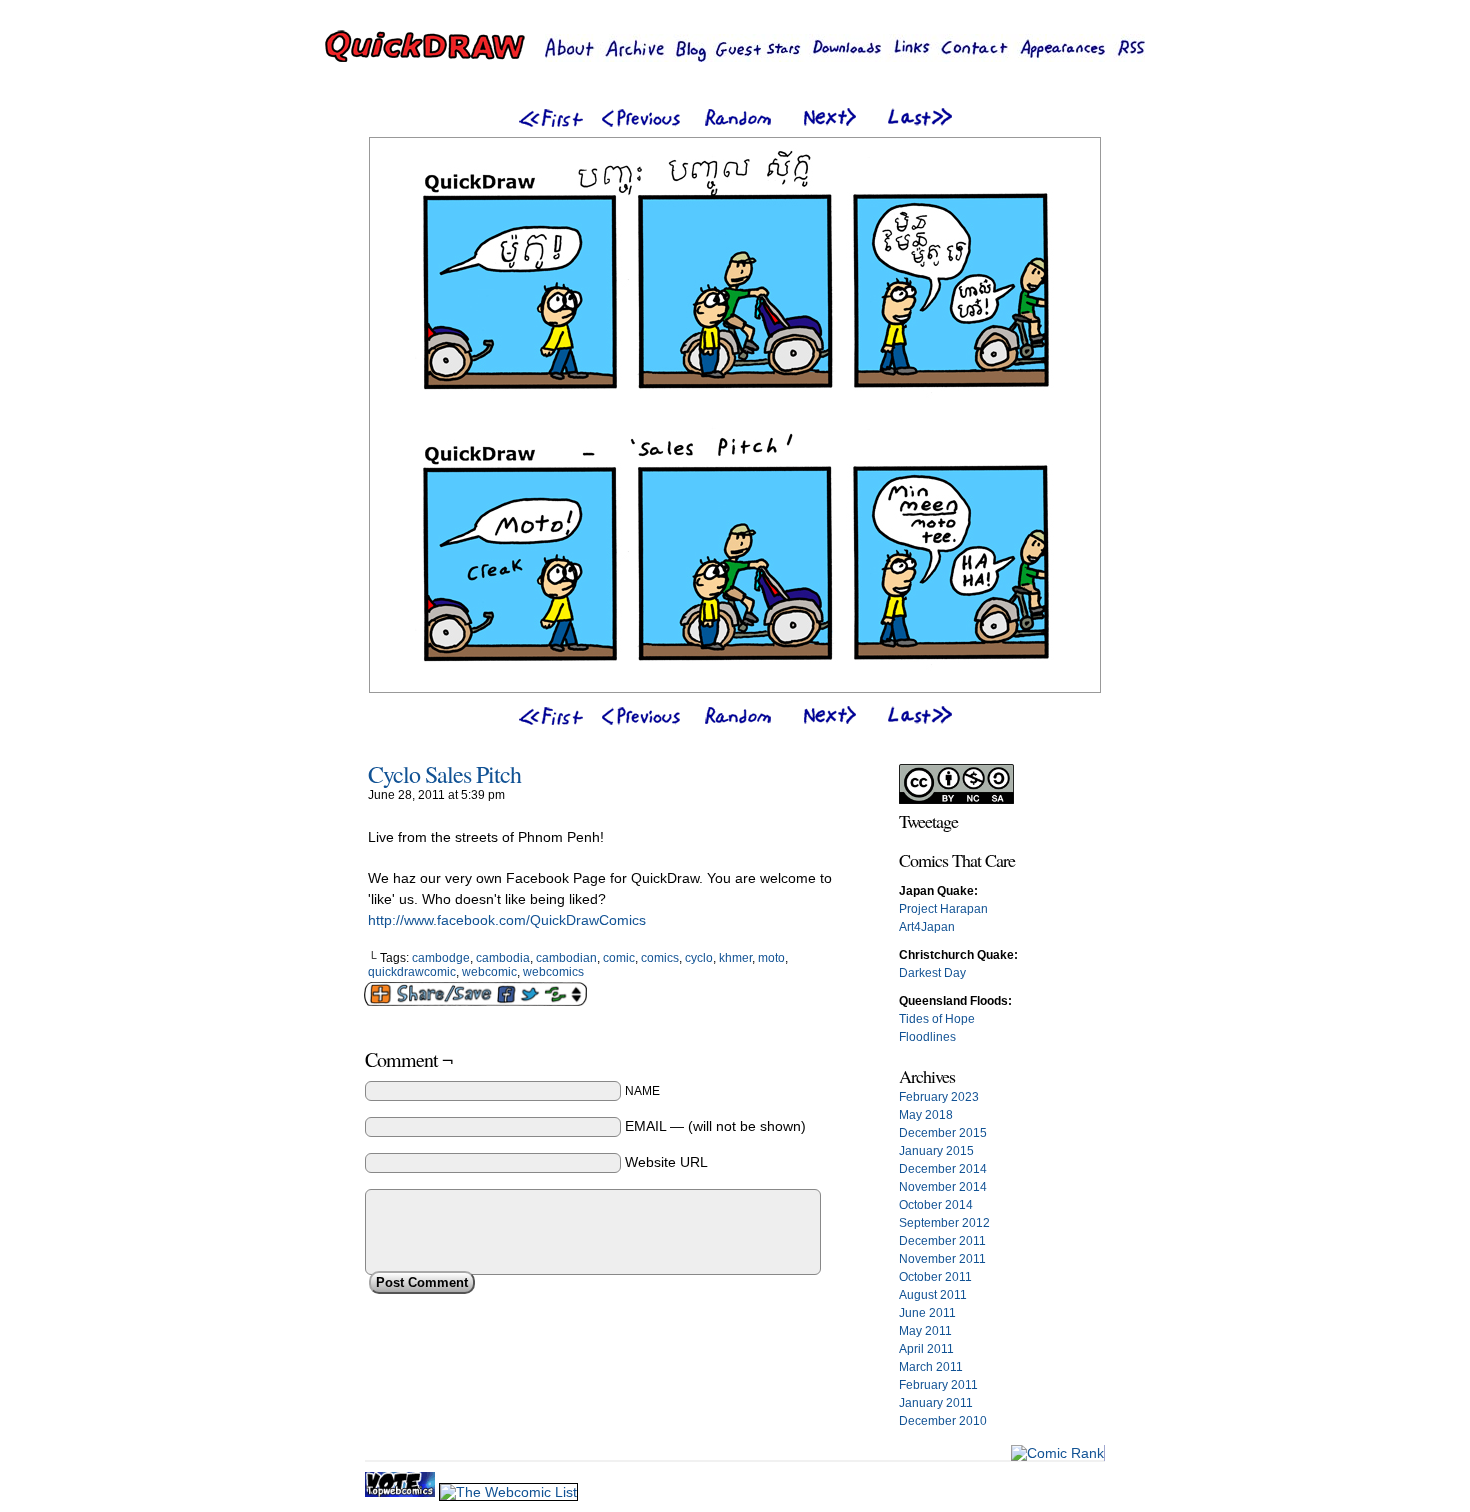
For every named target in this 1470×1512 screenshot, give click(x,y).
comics (660, 958)
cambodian (566, 958)
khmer (735, 958)
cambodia (503, 958)
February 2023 (939, 1097)
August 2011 (933, 1295)
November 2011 (942, 1259)
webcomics (553, 972)
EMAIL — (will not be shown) (715, 1126)
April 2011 (926, 1349)
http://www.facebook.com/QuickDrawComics (507, 920)
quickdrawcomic (412, 972)
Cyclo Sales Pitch (444, 774)
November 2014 (943, 1187)
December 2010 (943, 1421)
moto (771, 958)
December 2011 (942, 1241)
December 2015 (943, 1133)
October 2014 (936, 1205)
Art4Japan (927, 927)
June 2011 (927, 1313)
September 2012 (944, 1223)
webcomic (489, 972)
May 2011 (925, 1331)
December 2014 (943, 1169)
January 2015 (936, 1151)
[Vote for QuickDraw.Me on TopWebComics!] (402, 1492)
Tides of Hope (937, 1019)
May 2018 (926, 1115)
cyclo (699, 958)
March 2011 (931, 1367)
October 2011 (935, 1277)
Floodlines (927, 1037)
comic (619, 958)
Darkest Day (932, 973)
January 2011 (936, 1403)
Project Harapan (943, 909)
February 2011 (938, 1385)
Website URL (666, 1162)
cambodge (441, 958)
